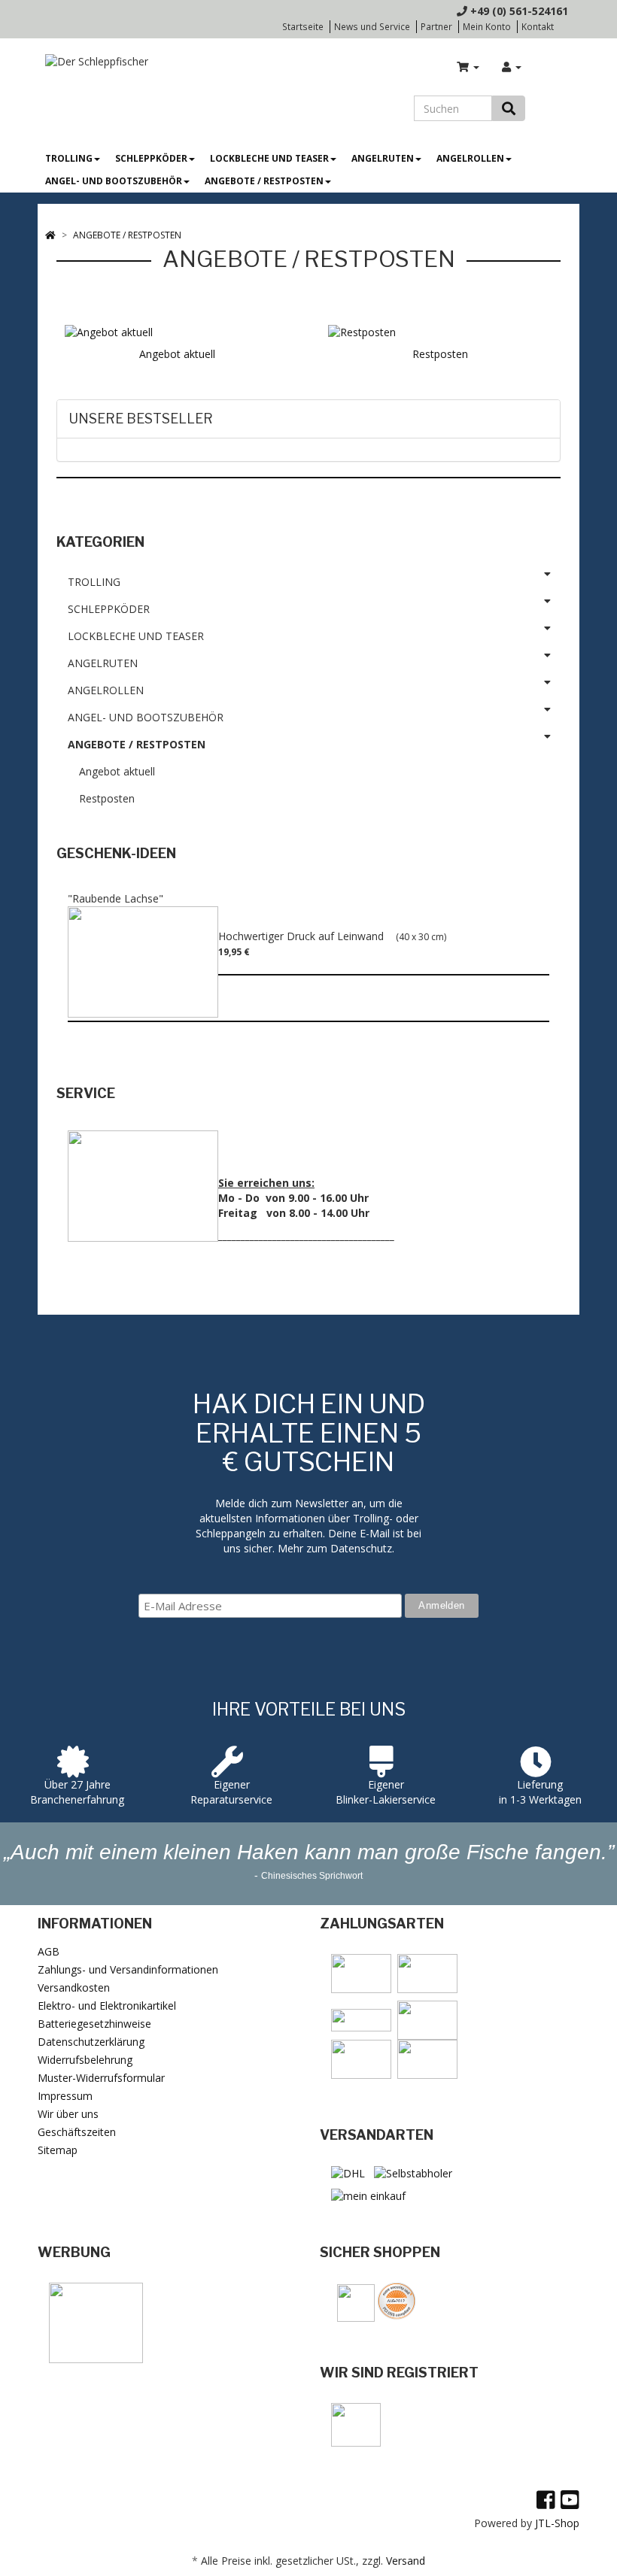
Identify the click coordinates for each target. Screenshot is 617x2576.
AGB (49, 1951)
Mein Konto (487, 26)
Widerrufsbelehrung (85, 2060)
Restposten (440, 354)
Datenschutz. (362, 1548)
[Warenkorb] (468, 67)
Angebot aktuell (177, 354)
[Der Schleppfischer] (93, 61)
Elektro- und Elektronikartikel (107, 2006)
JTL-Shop (557, 2523)
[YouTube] (570, 2499)
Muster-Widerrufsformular (101, 2078)
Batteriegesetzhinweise (94, 2024)
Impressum (65, 2096)
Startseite (303, 26)
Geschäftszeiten (77, 2132)
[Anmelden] (512, 67)
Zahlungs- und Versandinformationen (128, 1969)
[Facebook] (546, 2499)
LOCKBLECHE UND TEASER (269, 158)
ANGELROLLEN (470, 158)
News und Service (372, 26)
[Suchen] (509, 108)
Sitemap (58, 2150)
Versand (406, 2561)
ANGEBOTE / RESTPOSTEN (264, 181)
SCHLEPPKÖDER (151, 158)
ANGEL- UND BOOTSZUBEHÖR (114, 181)
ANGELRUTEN (383, 158)
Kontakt (538, 26)
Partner (436, 26)
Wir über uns (68, 2114)
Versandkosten (74, 1987)
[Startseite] (50, 235)
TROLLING (69, 158)
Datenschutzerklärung (91, 2042)
